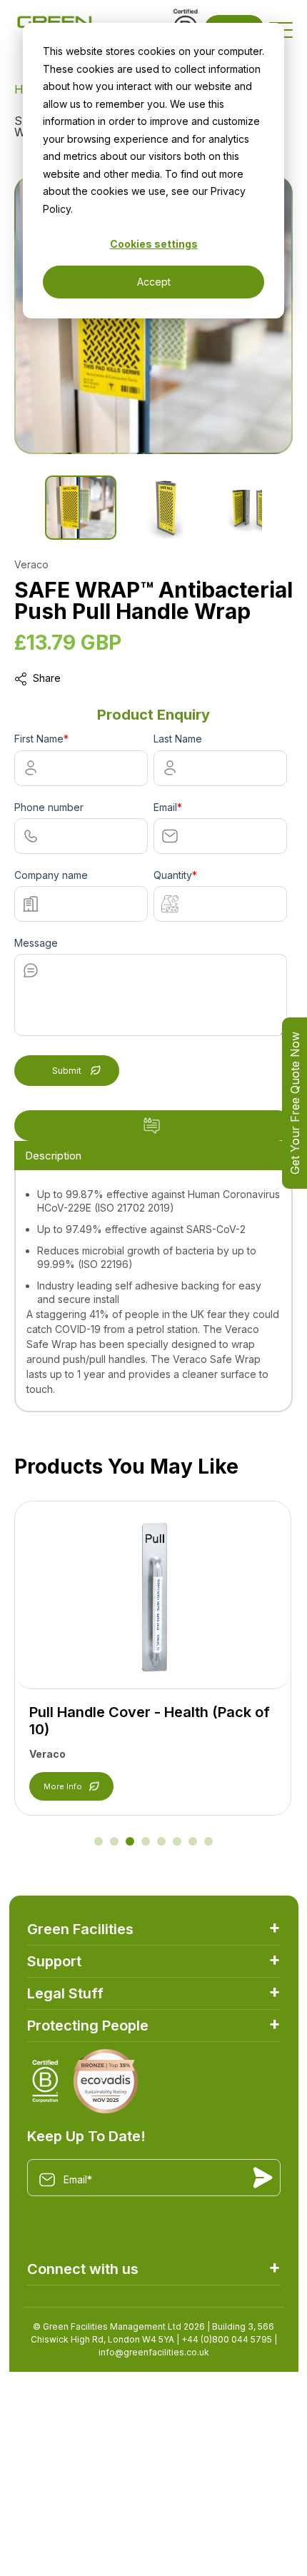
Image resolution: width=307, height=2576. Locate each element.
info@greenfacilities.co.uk (154, 2352)
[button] (99, 1841)
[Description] (153, 1126)
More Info (63, 1786)
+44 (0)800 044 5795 (227, 2339)
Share (47, 678)
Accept (154, 282)
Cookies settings (154, 244)
